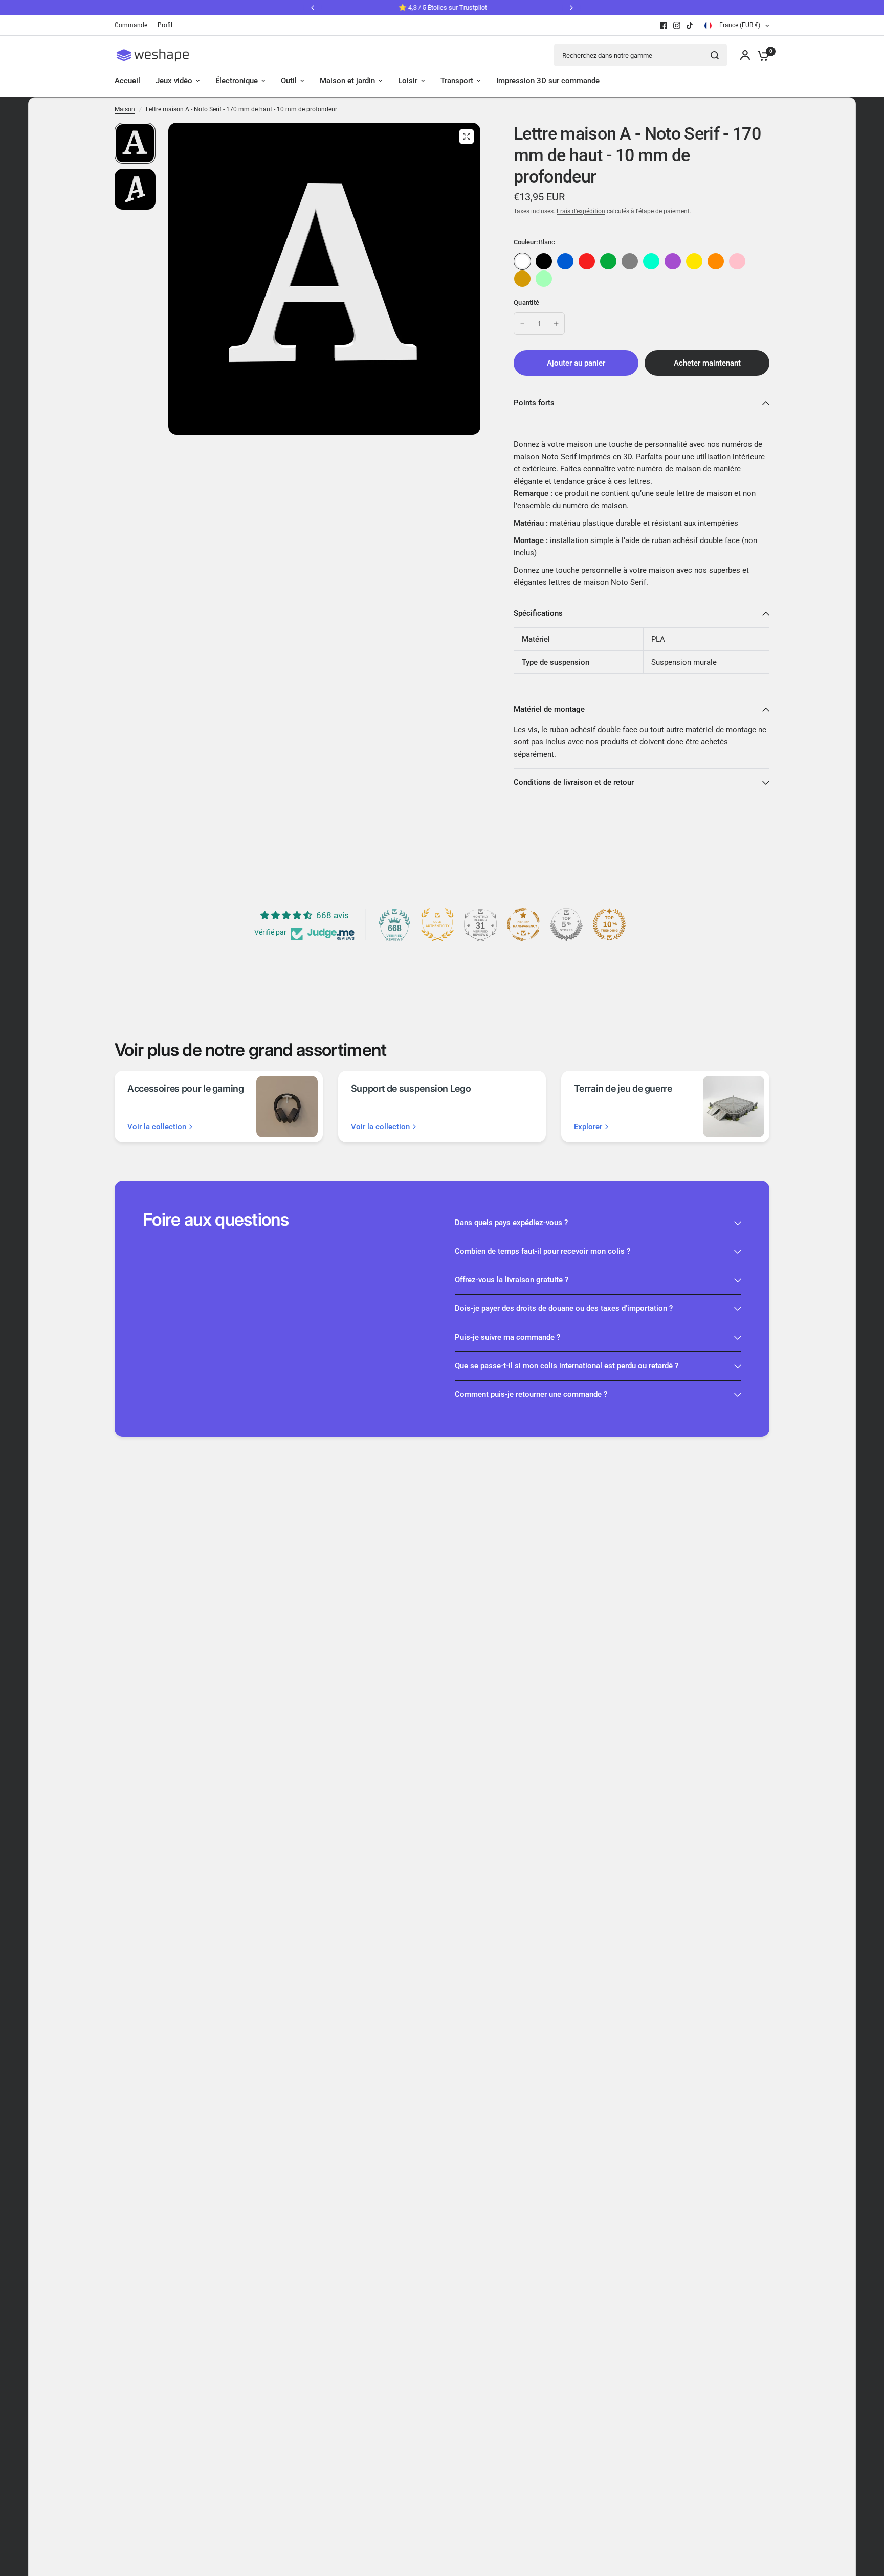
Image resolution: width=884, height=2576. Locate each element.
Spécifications (538, 613)
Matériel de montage (549, 709)
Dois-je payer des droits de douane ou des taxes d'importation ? (564, 1308)
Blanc (522, 261)
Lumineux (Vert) (544, 279)
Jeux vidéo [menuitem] (174, 81)
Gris (630, 261)
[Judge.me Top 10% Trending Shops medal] (609, 924)
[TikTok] (690, 26)
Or (522, 279)
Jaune (694, 261)
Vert (608, 261)
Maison (125, 109)
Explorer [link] (588, 1127)
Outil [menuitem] (289, 81)
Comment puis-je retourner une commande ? (531, 1394)
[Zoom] (467, 137)
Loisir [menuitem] (408, 81)
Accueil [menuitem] (127, 81)
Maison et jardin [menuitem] (347, 81)
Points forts (534, 403)
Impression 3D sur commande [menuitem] (548, 81)
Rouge (587, 261)
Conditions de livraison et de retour (574, 782)
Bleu (565, 261)
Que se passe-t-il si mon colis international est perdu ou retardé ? (567, 1366)
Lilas (673, 261)
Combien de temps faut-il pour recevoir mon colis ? (543, 1251)
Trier (544, 261)
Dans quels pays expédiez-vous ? (511, 1223)
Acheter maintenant (707, 363)
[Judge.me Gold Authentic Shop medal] (437, 924)
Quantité (526, 302)
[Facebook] (664, 26)
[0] (761, 55)
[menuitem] (134, 25)
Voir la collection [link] (157, 1127)
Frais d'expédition (581, 211)
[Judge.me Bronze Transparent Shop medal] (523, 924)
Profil (165, 25)
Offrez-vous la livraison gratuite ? (512, 1280)
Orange (716, 261)
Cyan (651, 261)
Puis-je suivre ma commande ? (507, 1337)
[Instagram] (677, 26)
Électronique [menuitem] (237, 81)
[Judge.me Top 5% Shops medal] (566, 924)
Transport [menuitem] (457, 81)
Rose (737, 261)
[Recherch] (715, 55)
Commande (131, 25)
